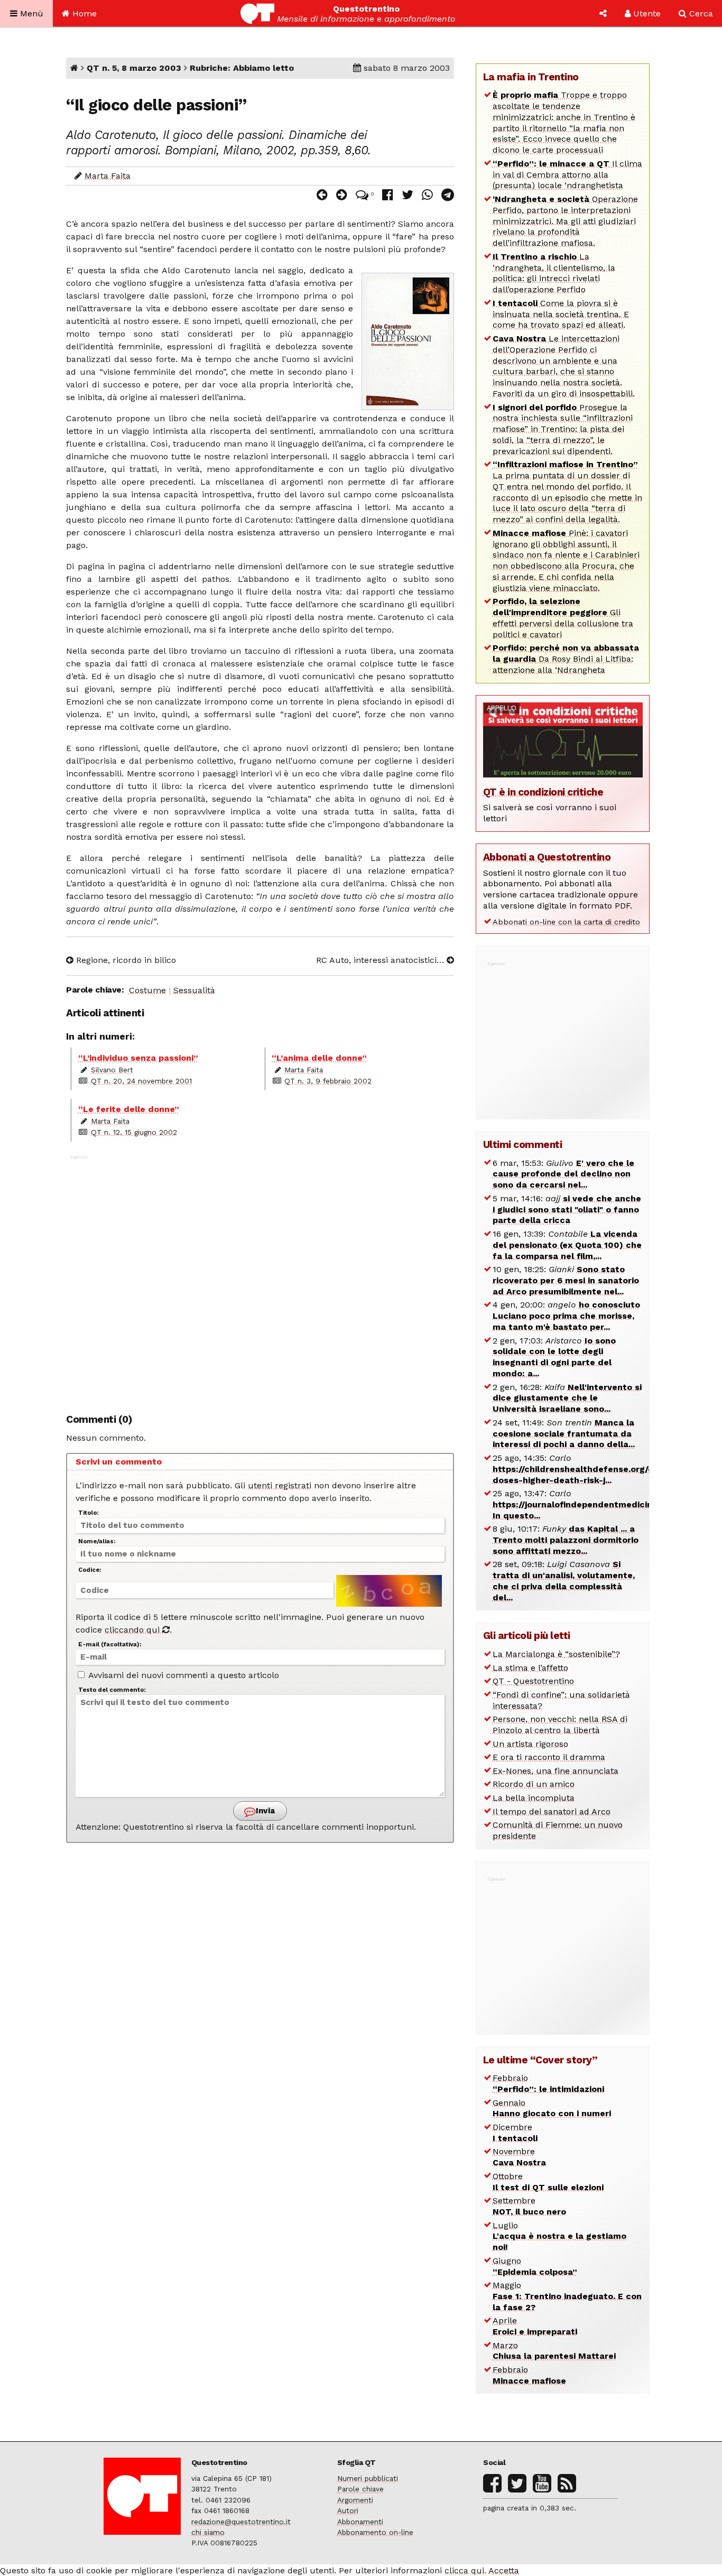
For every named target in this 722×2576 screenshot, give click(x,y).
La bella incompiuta (534, 1798)
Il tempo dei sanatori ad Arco (552, 1811)
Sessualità (194, 990)
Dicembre (515, 2133)
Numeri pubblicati (368, 2478)
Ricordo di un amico (534, 1784)
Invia (264, 1811)
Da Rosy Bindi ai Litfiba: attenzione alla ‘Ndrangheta (566, 659)
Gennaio (552, 2108)
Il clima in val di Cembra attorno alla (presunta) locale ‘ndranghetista (567, 175)
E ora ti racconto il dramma (549, 1757)
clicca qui (464, 2570)
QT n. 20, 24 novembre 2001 (141, 1081)
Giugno (535, 2266)
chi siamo (208, 2532)
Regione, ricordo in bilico (125, 960)
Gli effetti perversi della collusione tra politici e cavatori (563, 618)
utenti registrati (280, 1485)
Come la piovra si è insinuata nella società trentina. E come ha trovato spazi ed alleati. (561, 314)
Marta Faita (108, 176)
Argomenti (355, 2500)
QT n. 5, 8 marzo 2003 (134, 68)
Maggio (567, 2296)
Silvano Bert (112, 1070)
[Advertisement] (260, 1278)
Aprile (535, 2326)
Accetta (504, 2570)
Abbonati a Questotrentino (547, 857)
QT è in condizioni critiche (543, 792)
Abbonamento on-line (375, 2532)
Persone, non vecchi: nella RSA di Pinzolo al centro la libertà (560, 1725)
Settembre (529, 2206)
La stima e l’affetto (530, 1668)
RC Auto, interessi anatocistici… (381, 960)
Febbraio (548, 2083)
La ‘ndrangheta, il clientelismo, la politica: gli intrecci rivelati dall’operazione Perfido (554, 273)
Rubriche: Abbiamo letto (242, 68)
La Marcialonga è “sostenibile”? (556, 1654)
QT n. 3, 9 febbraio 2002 (328, 1081)
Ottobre (548, 2182)
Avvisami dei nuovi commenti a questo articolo (183, 1675)
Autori (348, 2510)
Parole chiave (360, 2489)
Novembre (519, 2157)
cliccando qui (133, 1630)
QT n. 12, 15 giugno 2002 (134, 1132)
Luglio (559, 2236)
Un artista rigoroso (530, 1744)
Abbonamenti (360, 2522)
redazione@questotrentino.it (241, 2522)
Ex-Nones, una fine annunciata (556, 1771)
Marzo (554, 2351)
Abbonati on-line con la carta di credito (566, 922)
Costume (147, 990)
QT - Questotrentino (533, 1681)
